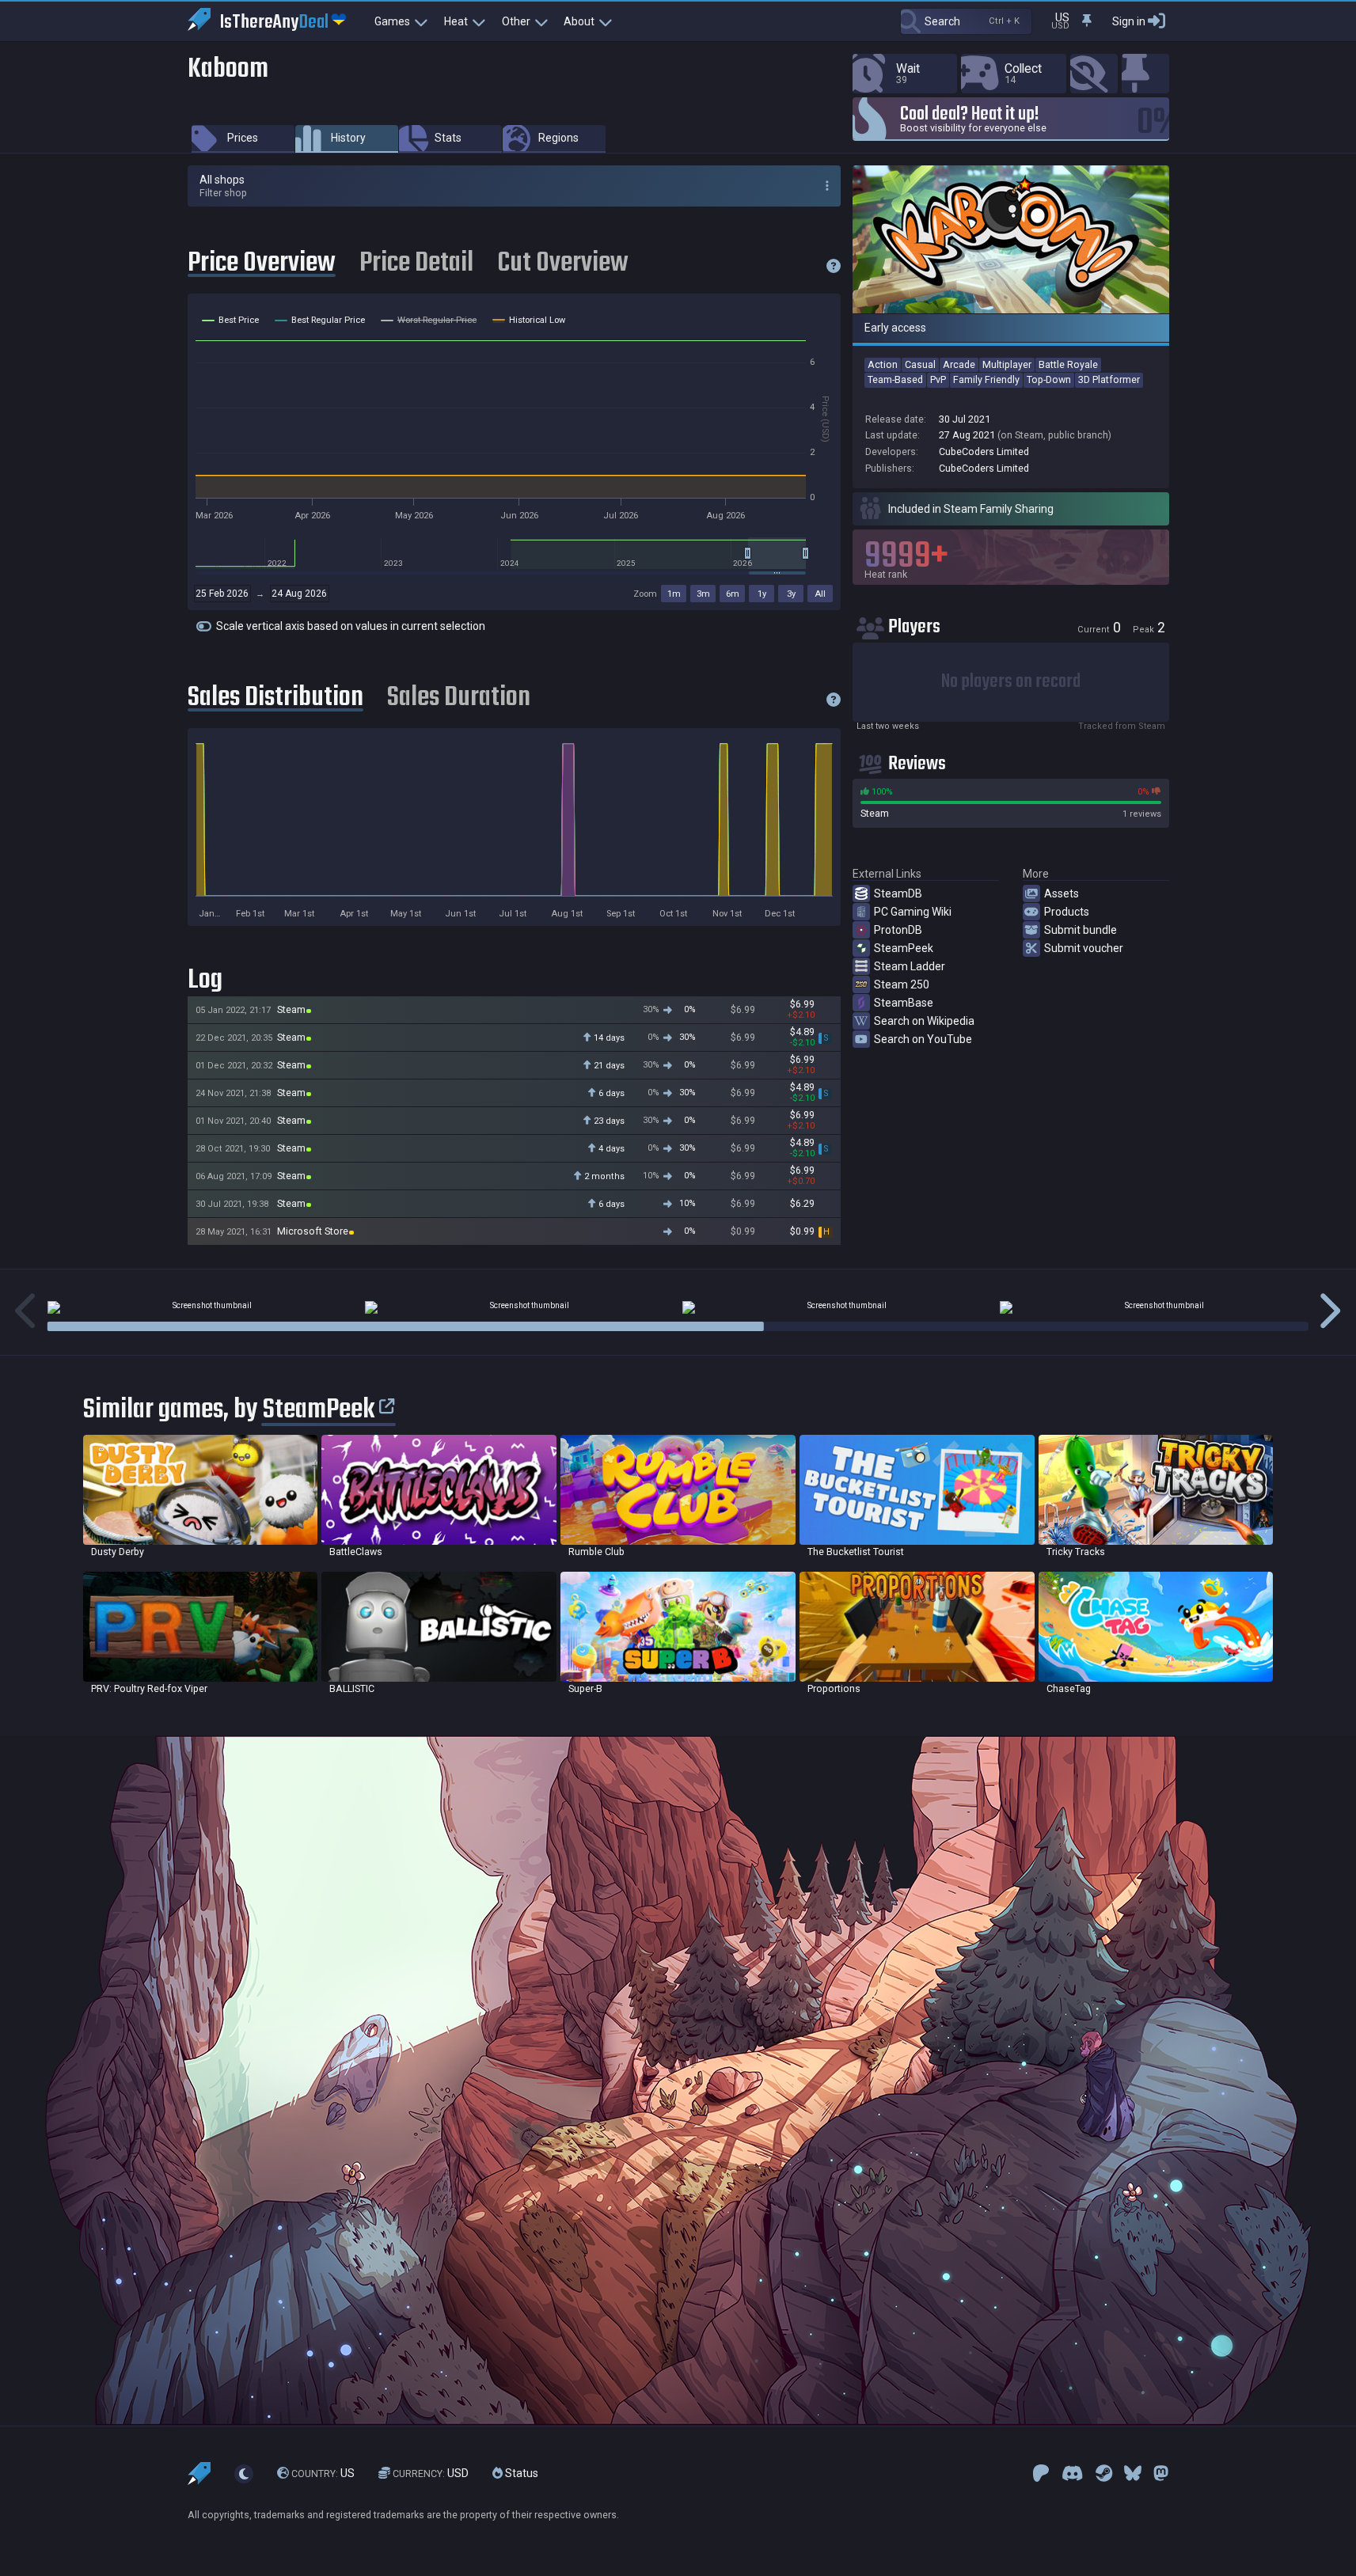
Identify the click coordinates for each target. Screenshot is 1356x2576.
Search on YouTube (923, 1039)
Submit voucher (1084, 948)
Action (883, 364)
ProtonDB (898, 930)
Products (1067, 912)
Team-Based (895, 379)
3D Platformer (1109, 379)
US (323, 2473)
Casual (920, 364)
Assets (1062, 893)
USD (431, 2473)
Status (520, 2473)
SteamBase (904, 1003)
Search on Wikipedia (924, 1021)
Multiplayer (1007, 364)
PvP (938, 379)
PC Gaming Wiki (913, 912)
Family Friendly (986, 379)
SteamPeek (904, 948)
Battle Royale (1068, 364)
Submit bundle (1081, 930)
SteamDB (898, 893)
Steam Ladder (910, 966)
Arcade (959, 364)
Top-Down (1049, 379)
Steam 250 (902, 984)
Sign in (1129, 21)
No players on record (1011, 682)
